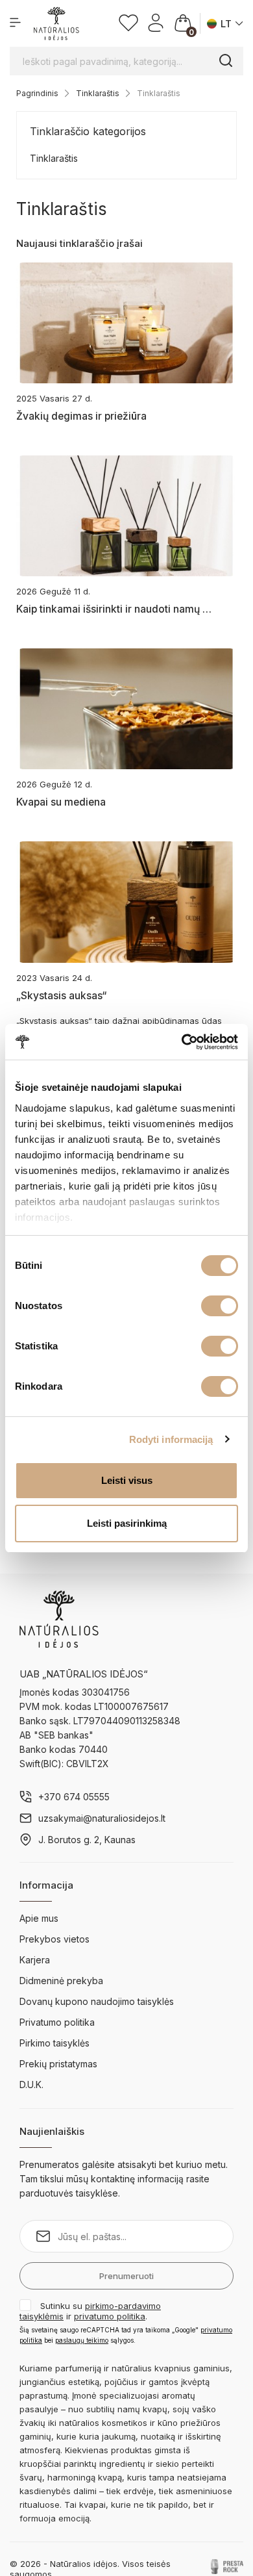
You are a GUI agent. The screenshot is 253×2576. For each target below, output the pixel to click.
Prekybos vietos (54, 1939)
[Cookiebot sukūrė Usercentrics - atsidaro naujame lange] (182, 1042)
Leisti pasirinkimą (127, 1523)
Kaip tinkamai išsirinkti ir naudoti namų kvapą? (115, 609)
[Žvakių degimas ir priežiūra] (126, 323)
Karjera (35, 1960)
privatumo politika (110, 2316)
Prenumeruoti (126, 2276)
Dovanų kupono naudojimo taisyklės (97, 2001)
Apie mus (39, 1918)
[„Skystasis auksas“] (126, 902)
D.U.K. (31, 2085)
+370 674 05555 (74, 1797)
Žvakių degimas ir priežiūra (81, 416)
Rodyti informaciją (171, 1439)
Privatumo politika (57, 2022)
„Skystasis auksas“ (61, 996)
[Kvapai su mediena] (126, 709)
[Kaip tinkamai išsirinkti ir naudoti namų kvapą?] (126, 516)
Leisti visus (127, 1480)
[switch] (220, 1306)
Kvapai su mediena (61, 802)
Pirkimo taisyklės (54, 2043)
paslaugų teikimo (82, 2340)
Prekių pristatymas (58, 2064)
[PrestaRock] (227, 2566)
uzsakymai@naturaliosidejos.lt (102, 1818)
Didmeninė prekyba (61, 1981)
